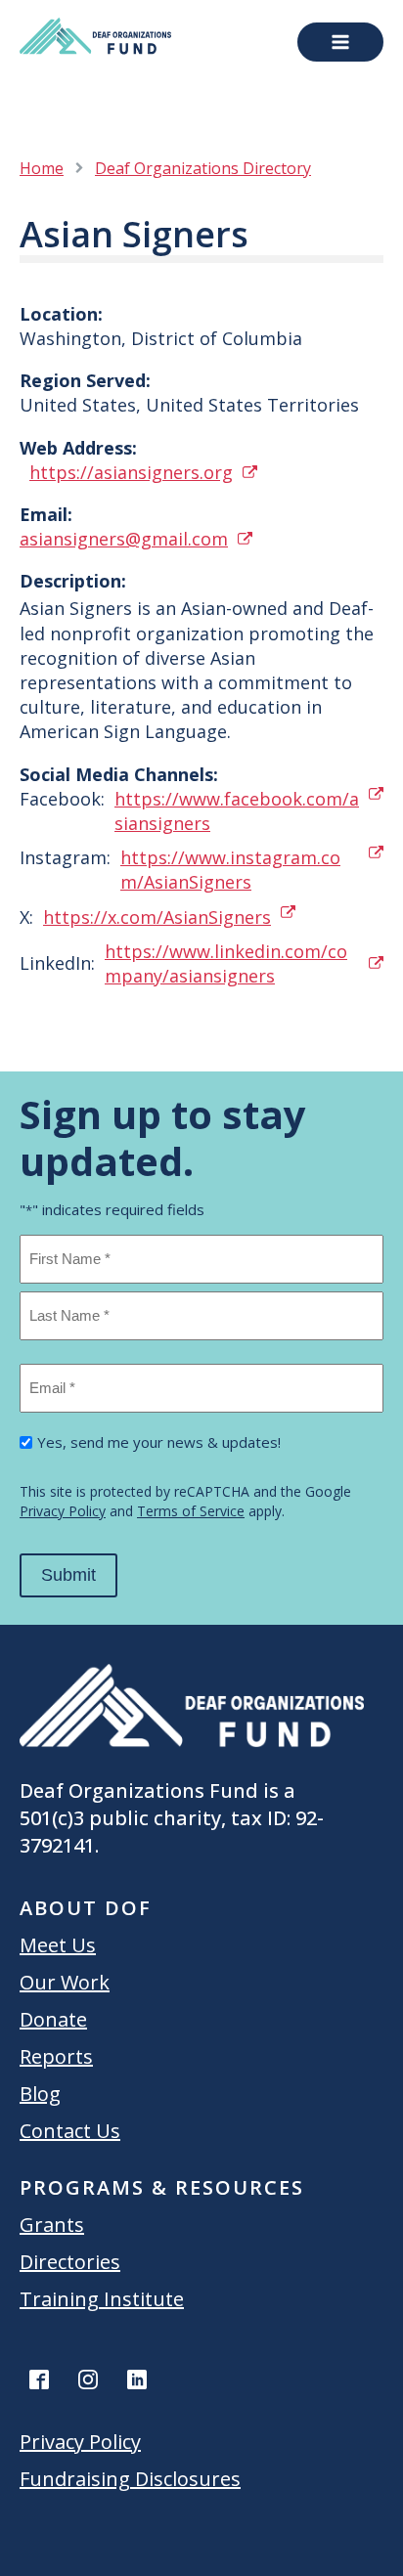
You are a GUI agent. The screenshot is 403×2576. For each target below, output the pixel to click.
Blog (40, 2094)
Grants (52, 2225)
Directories (70, 2262)
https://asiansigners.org (131, 472)
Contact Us (70, 2131)
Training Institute (102, 2299)
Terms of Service (191, 1511)
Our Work (65, 1982)
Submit (68, 1575)
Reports (56, 2056)
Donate (53, 2019)
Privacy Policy (63, 1511)
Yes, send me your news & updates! (159, 1442)
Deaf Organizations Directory (203, 168)
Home (42, 168)
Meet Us (58, 1945)
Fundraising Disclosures (130, 2479)
